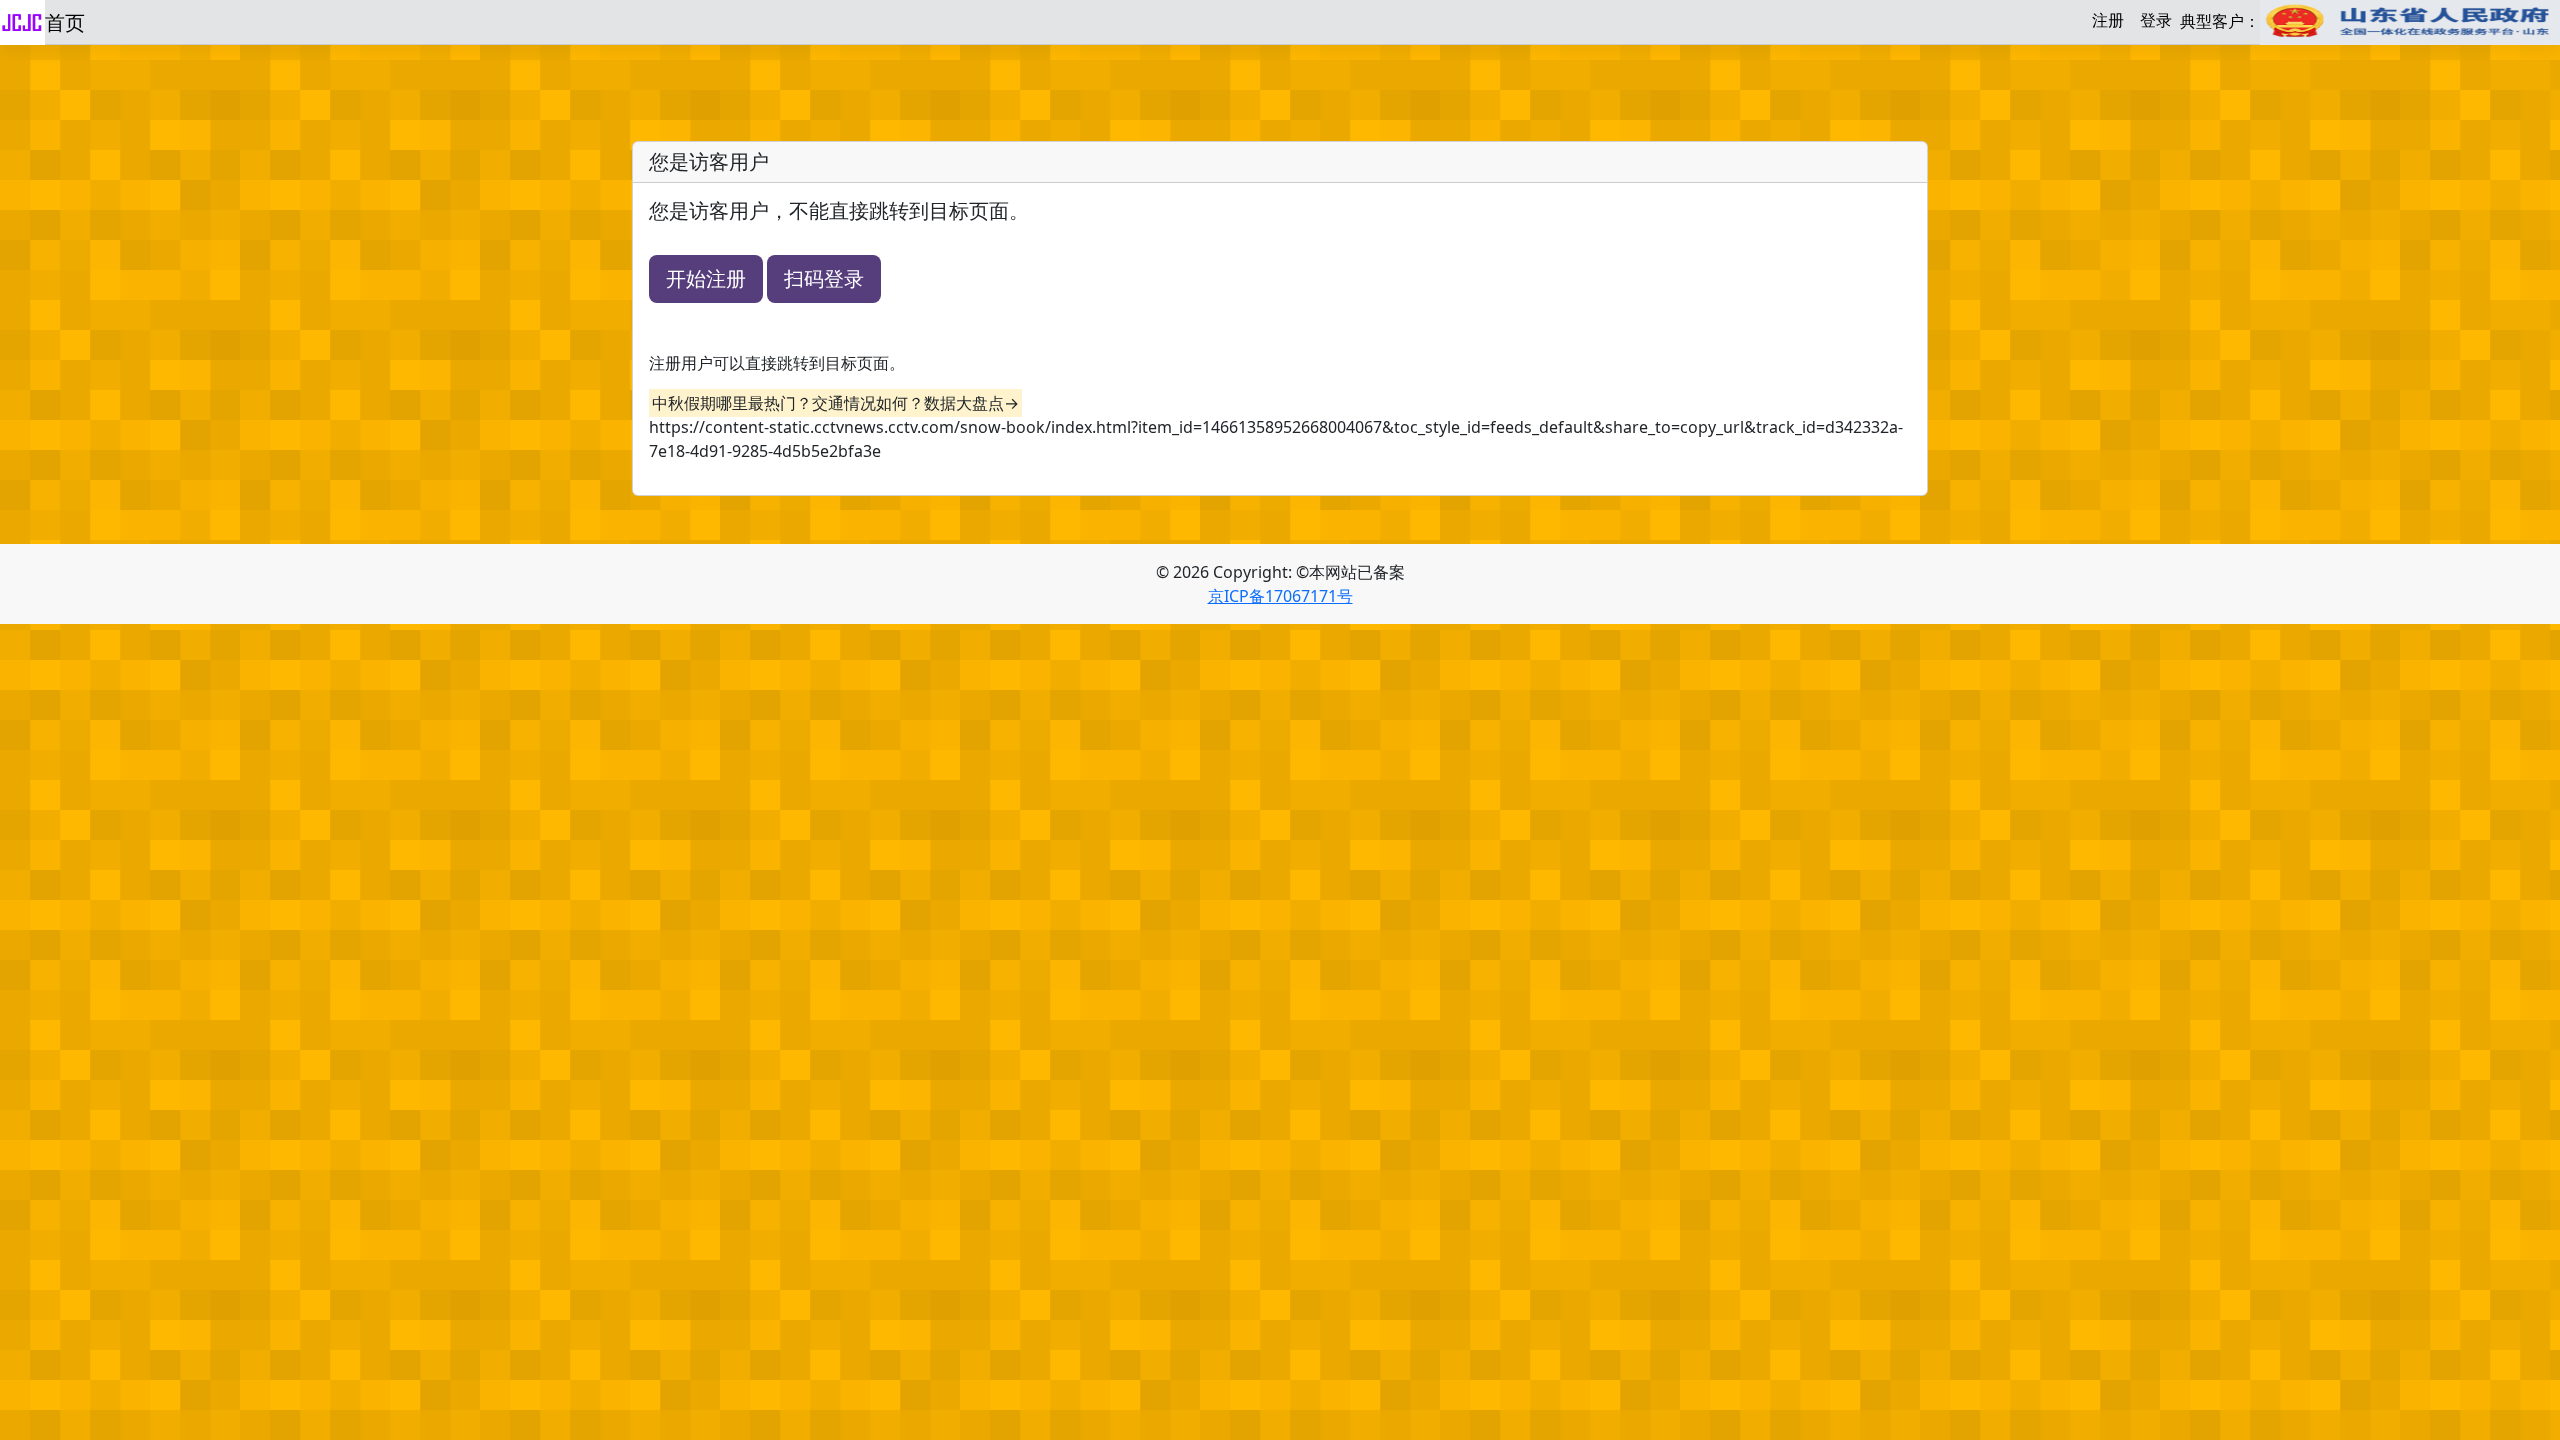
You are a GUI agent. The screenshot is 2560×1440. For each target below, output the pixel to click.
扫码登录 (824, 278)
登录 (2156, 20)
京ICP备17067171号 (1280, 596)
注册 (2108, 20)
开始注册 (706, 278)
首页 (65, 22)
